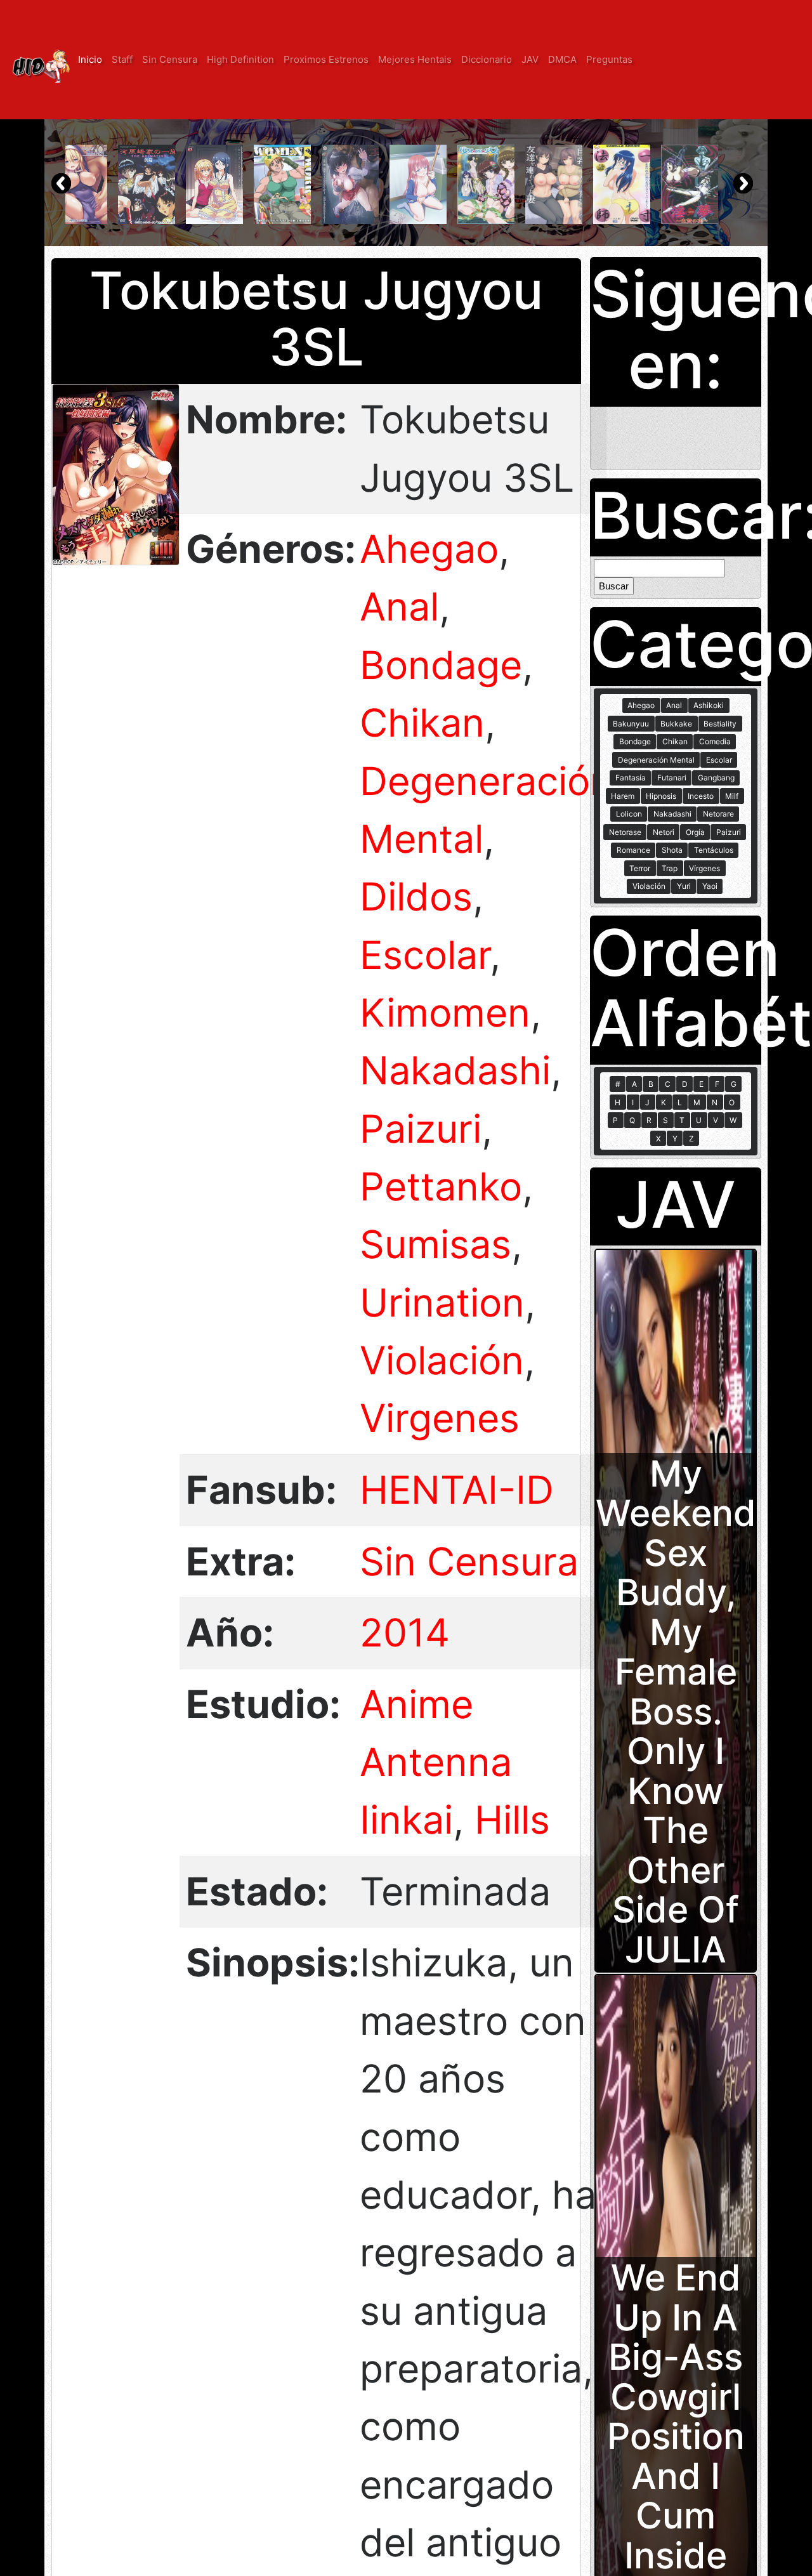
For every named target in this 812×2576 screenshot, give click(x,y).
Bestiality (720, 724)
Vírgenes (704, 868)
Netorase (625, 832)
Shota (672, 850)
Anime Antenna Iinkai (436, 1762)
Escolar (425, 955)
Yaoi (710, 886)
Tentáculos (714, 850)
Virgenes (440, 1418)
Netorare (718, 814)
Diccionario (487, 59)
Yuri (684, 886)
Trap (670, 868)
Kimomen (445, 1013)
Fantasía (631, 778)
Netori (664, 832)
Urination (442, 1303)
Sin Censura (170, 59)
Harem (623, 796)
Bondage (441, 665)
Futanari (672, 778)
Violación (442, 1360)
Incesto (701, 796)
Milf (732, 796)
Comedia (715, 741)
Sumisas (435, 1244)
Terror (640, 868)
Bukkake (676, 724)
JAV (530, 59)
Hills (512, 1820)
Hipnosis (661, 796)
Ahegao (429, 549)
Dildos (416, 897)
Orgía (695, 832)
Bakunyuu (631, 724)
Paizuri (421, 1129)
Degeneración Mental (656, 760)
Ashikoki (709, 705)
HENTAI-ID (457, 1490)
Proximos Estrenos (326, 59)
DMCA (562, 59)
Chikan (422, 723)
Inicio (90, 59)
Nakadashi (455, 1070)
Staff (122, 59)
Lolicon (629, 814)
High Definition (240, 59)
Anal (399, 607)
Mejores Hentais (415, 59)
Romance (633, 850)
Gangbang (716, 778)
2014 (405, 1633)
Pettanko (441, 1186)
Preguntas (609, 59)
